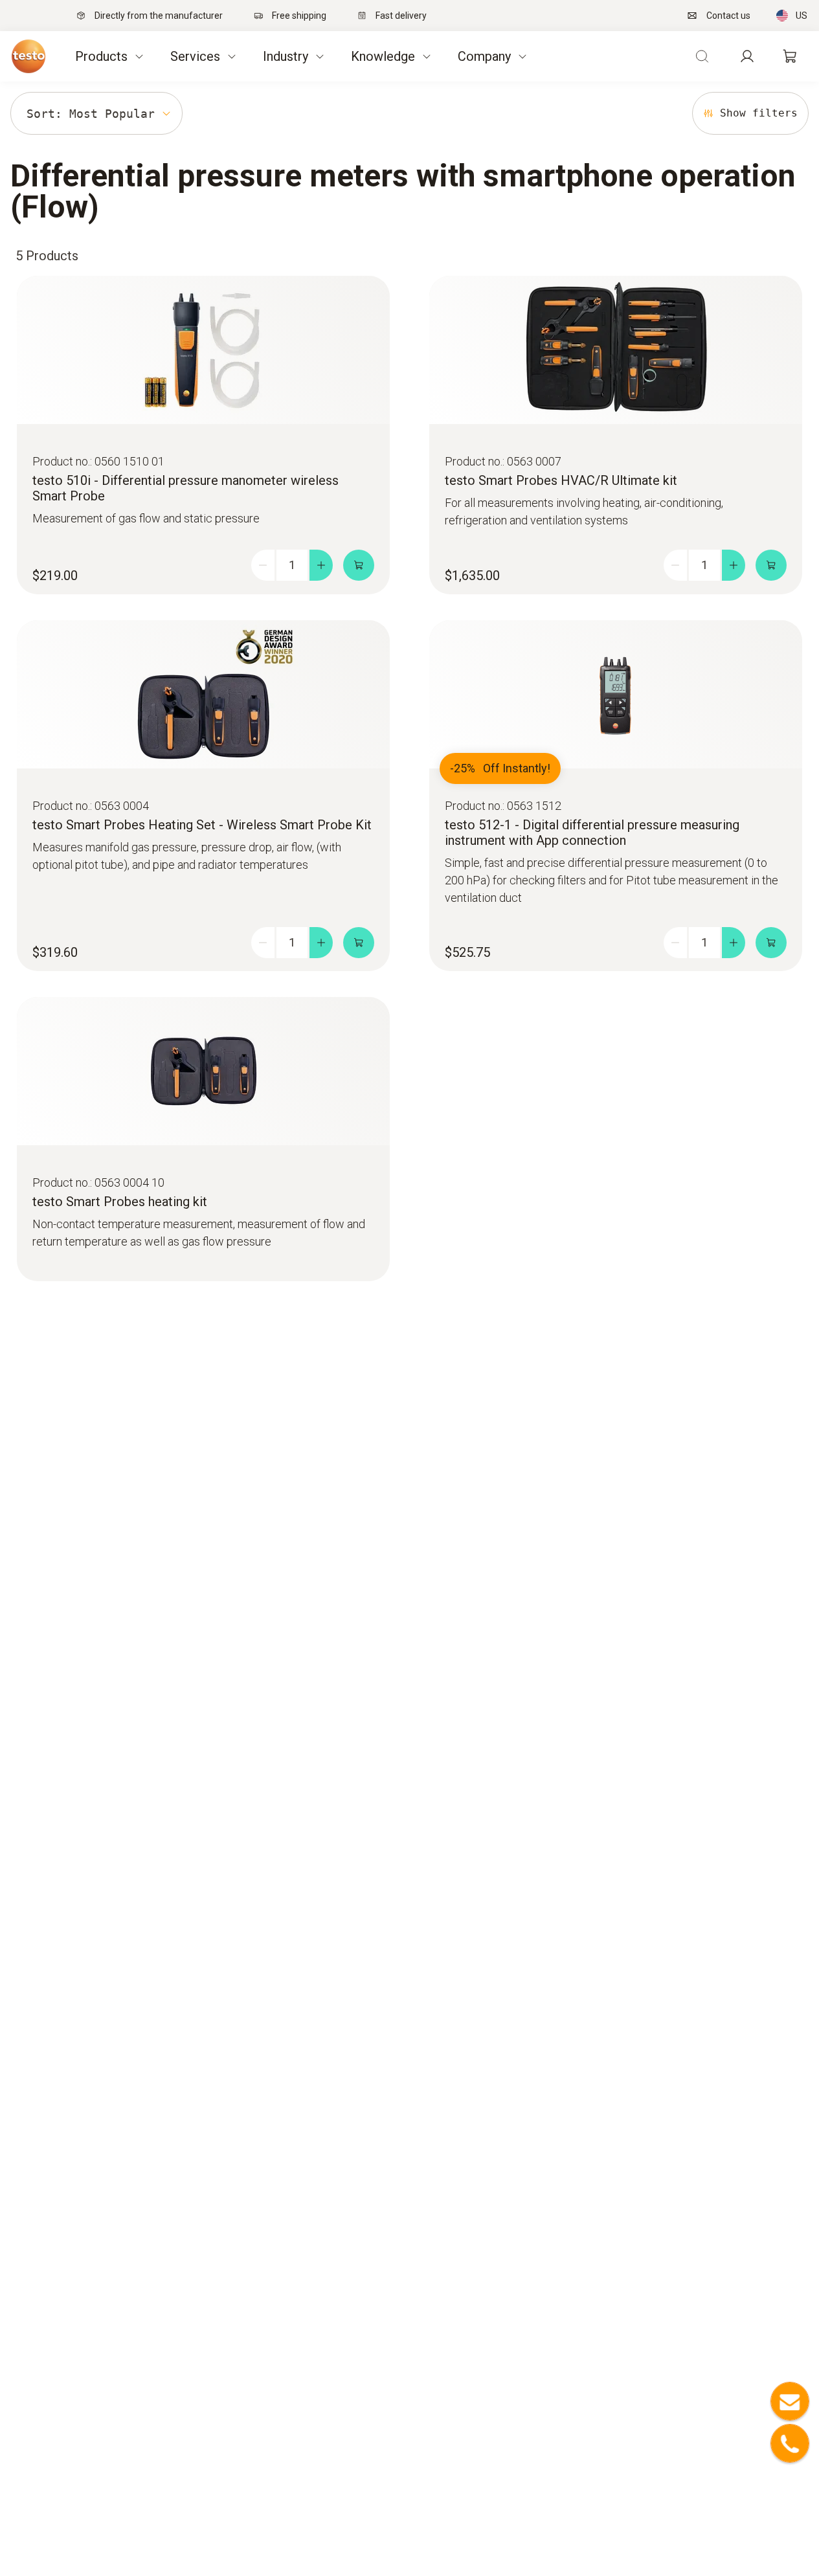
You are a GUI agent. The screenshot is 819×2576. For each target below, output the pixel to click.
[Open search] (702, 56)
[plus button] (321, 565)
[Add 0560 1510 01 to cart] (359, 565)
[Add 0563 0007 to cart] (771, 565)
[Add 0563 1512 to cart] (771, 943)
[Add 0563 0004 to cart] (359, 943)
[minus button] (263, 565)
